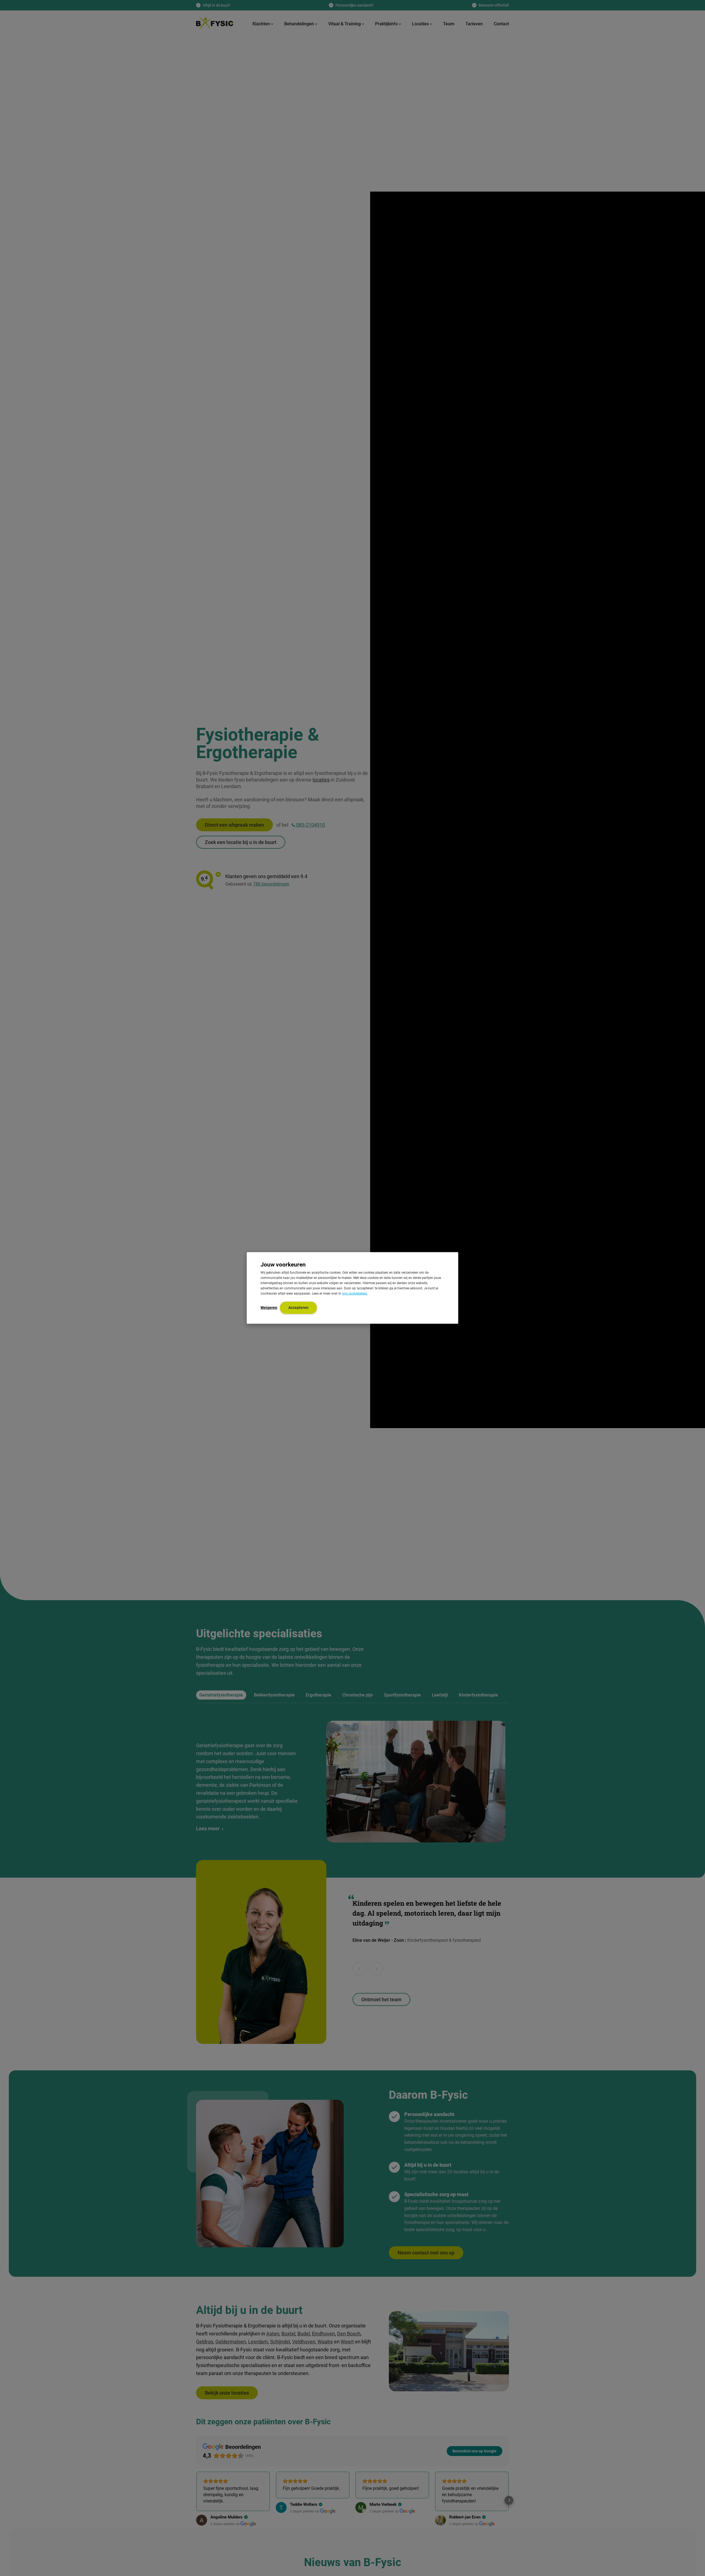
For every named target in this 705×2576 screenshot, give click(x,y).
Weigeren (269, 1308)
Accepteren (298, 1308)
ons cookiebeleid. (355, 1294)
